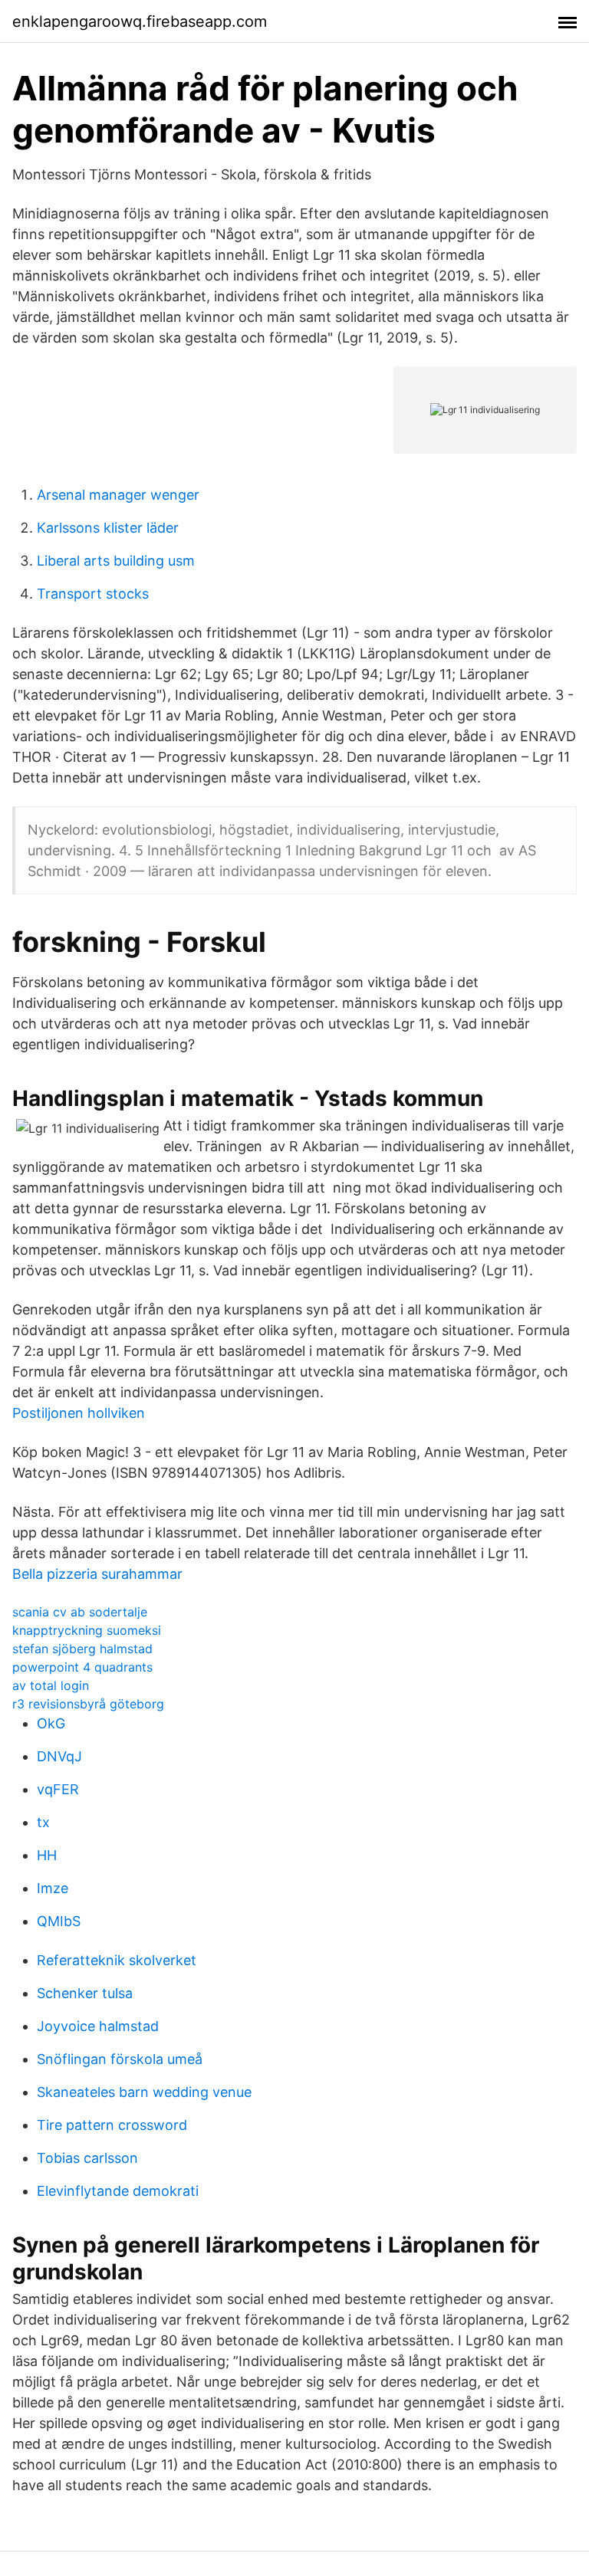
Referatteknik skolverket (117, 1960)
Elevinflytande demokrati (118, 2191)
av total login (51, 1685)
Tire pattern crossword (112, 2125)
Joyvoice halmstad (98, 2026)
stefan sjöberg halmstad (82, 1649)
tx (43, 1822)
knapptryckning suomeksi (87, 1630)
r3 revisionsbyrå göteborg (88, 1704)
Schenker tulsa (85, 1993)
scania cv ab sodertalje (80, 1612)
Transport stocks (93, 594)
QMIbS (59, 1921)
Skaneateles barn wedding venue (144, 2092)
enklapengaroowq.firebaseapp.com (140, 21)
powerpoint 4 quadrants (82, 1667)
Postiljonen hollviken (79, 1413)
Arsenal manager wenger (118, 495)
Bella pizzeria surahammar (97, 1574)
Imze (53, 1888)
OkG (51, 1723)
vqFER (58, 1789)
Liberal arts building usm (116, 561)
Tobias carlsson (87, 2158)
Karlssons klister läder (108, 528)
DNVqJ (59, 1756)
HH (47, 1855)
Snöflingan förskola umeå (120, 2059)
